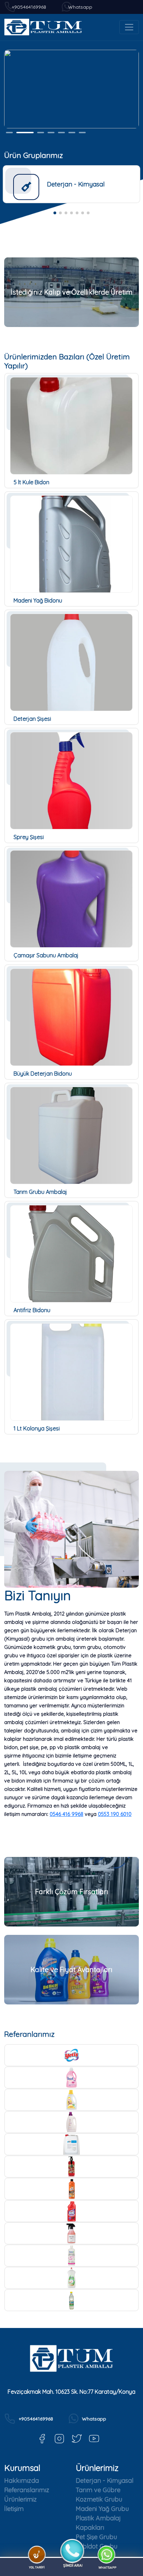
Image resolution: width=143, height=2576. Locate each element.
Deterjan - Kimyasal (104, 2481)
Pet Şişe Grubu (96, 2537)
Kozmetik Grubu (99, 2499)
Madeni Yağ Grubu (102, 2509)
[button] (55, 213)
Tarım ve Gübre (98, 2490)
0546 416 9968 (66, 1814)
